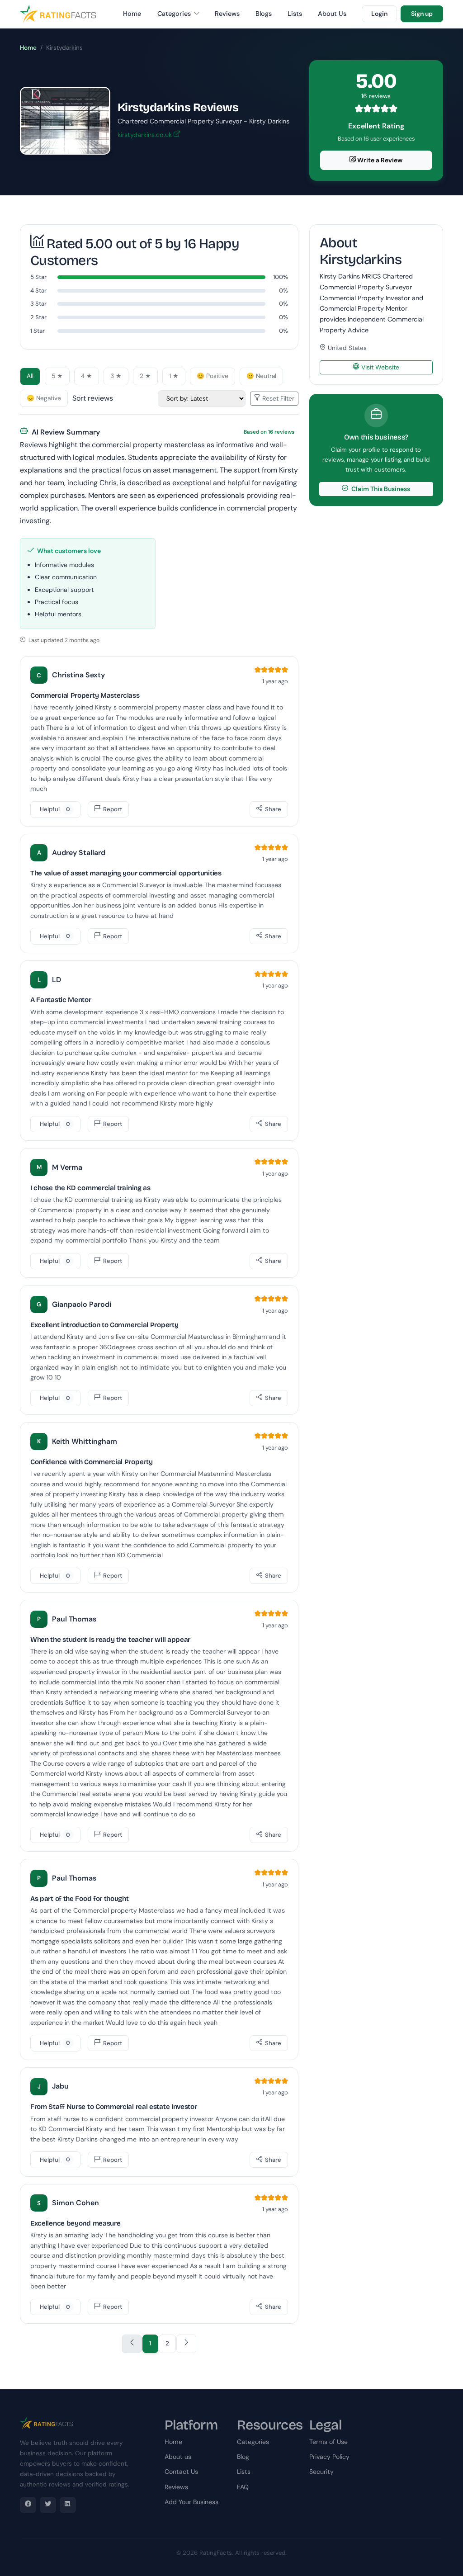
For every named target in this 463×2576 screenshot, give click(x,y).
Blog (243, 2457)
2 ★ (145, 376)
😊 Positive (213, 376)
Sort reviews (93, 398)
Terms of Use (328, 2442)
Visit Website (379, 367)
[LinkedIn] (68, 2505)
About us (178, 2457)
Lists (295, 14)
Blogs (264, 14)
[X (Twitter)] (48, 2505)
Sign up (422, 14)
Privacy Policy (329, 2457)
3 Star (38, 304)
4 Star (38, 291)
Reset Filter (277, 398)
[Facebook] (28, 2505)
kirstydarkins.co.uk (146, 135)
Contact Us (181, 2472)
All (30, 376)
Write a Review (379, 160)
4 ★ (87, 376)
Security (321, 2472)
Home (132, 14)
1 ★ (174, 376)
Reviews (227, 14)
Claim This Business (380, 489)
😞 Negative (44, 398)
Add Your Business (191, 2502)
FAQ (243, 2487)
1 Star (38, 331)
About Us (332, 14)
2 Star (38, 317)
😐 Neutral (261, 376)
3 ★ (116, 376)
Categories (175, 14)
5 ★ (57, 376)
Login (379, 14)
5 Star (38, 277)
